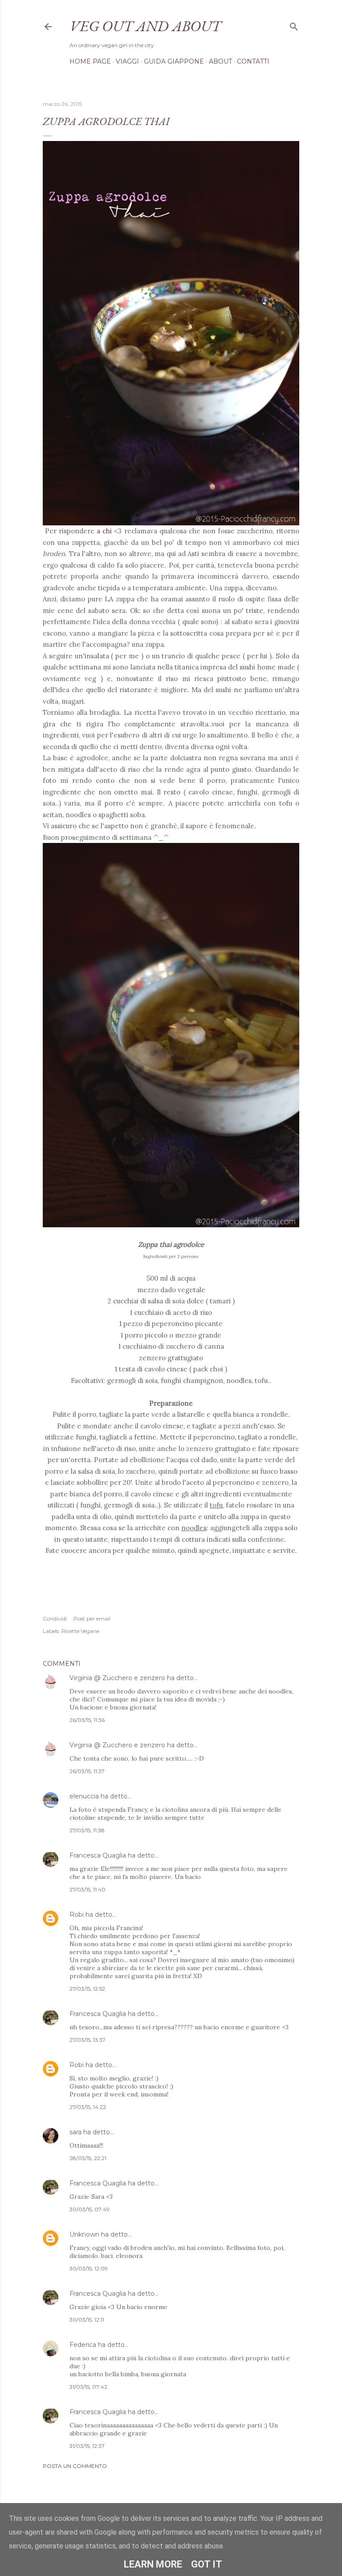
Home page (90, 61)
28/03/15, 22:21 (88, 2158)
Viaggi (127, 61)
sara (75, 2132)
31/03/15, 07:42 (88, 2387)
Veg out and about (145, 26)
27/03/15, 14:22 (88, 2107)
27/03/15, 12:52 (87, 1989)
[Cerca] (294, 25)
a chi (104, 531)
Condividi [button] (55, 1619)
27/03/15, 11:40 (88, 1889)
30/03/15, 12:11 (87, 2320)
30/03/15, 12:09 (89, 2268)
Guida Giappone (174, 61)
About (220, 61)
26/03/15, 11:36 (87, 1720)
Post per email (92, 1619)
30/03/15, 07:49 (90, 2209)
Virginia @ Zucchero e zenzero (117, 1678)
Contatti (253, 61)
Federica (83, 2345)
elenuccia (84, 1796)
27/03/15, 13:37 (88, 2040)
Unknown (84, 2234)
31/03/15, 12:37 (87, 2446)
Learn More (153, 2564)
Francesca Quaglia (98, 1855)
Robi (77, 1915)
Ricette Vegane (80, 1631)
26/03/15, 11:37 (87, 1771)
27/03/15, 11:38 (87, 1830)
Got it (207, 2564)
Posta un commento (75, 2466)
